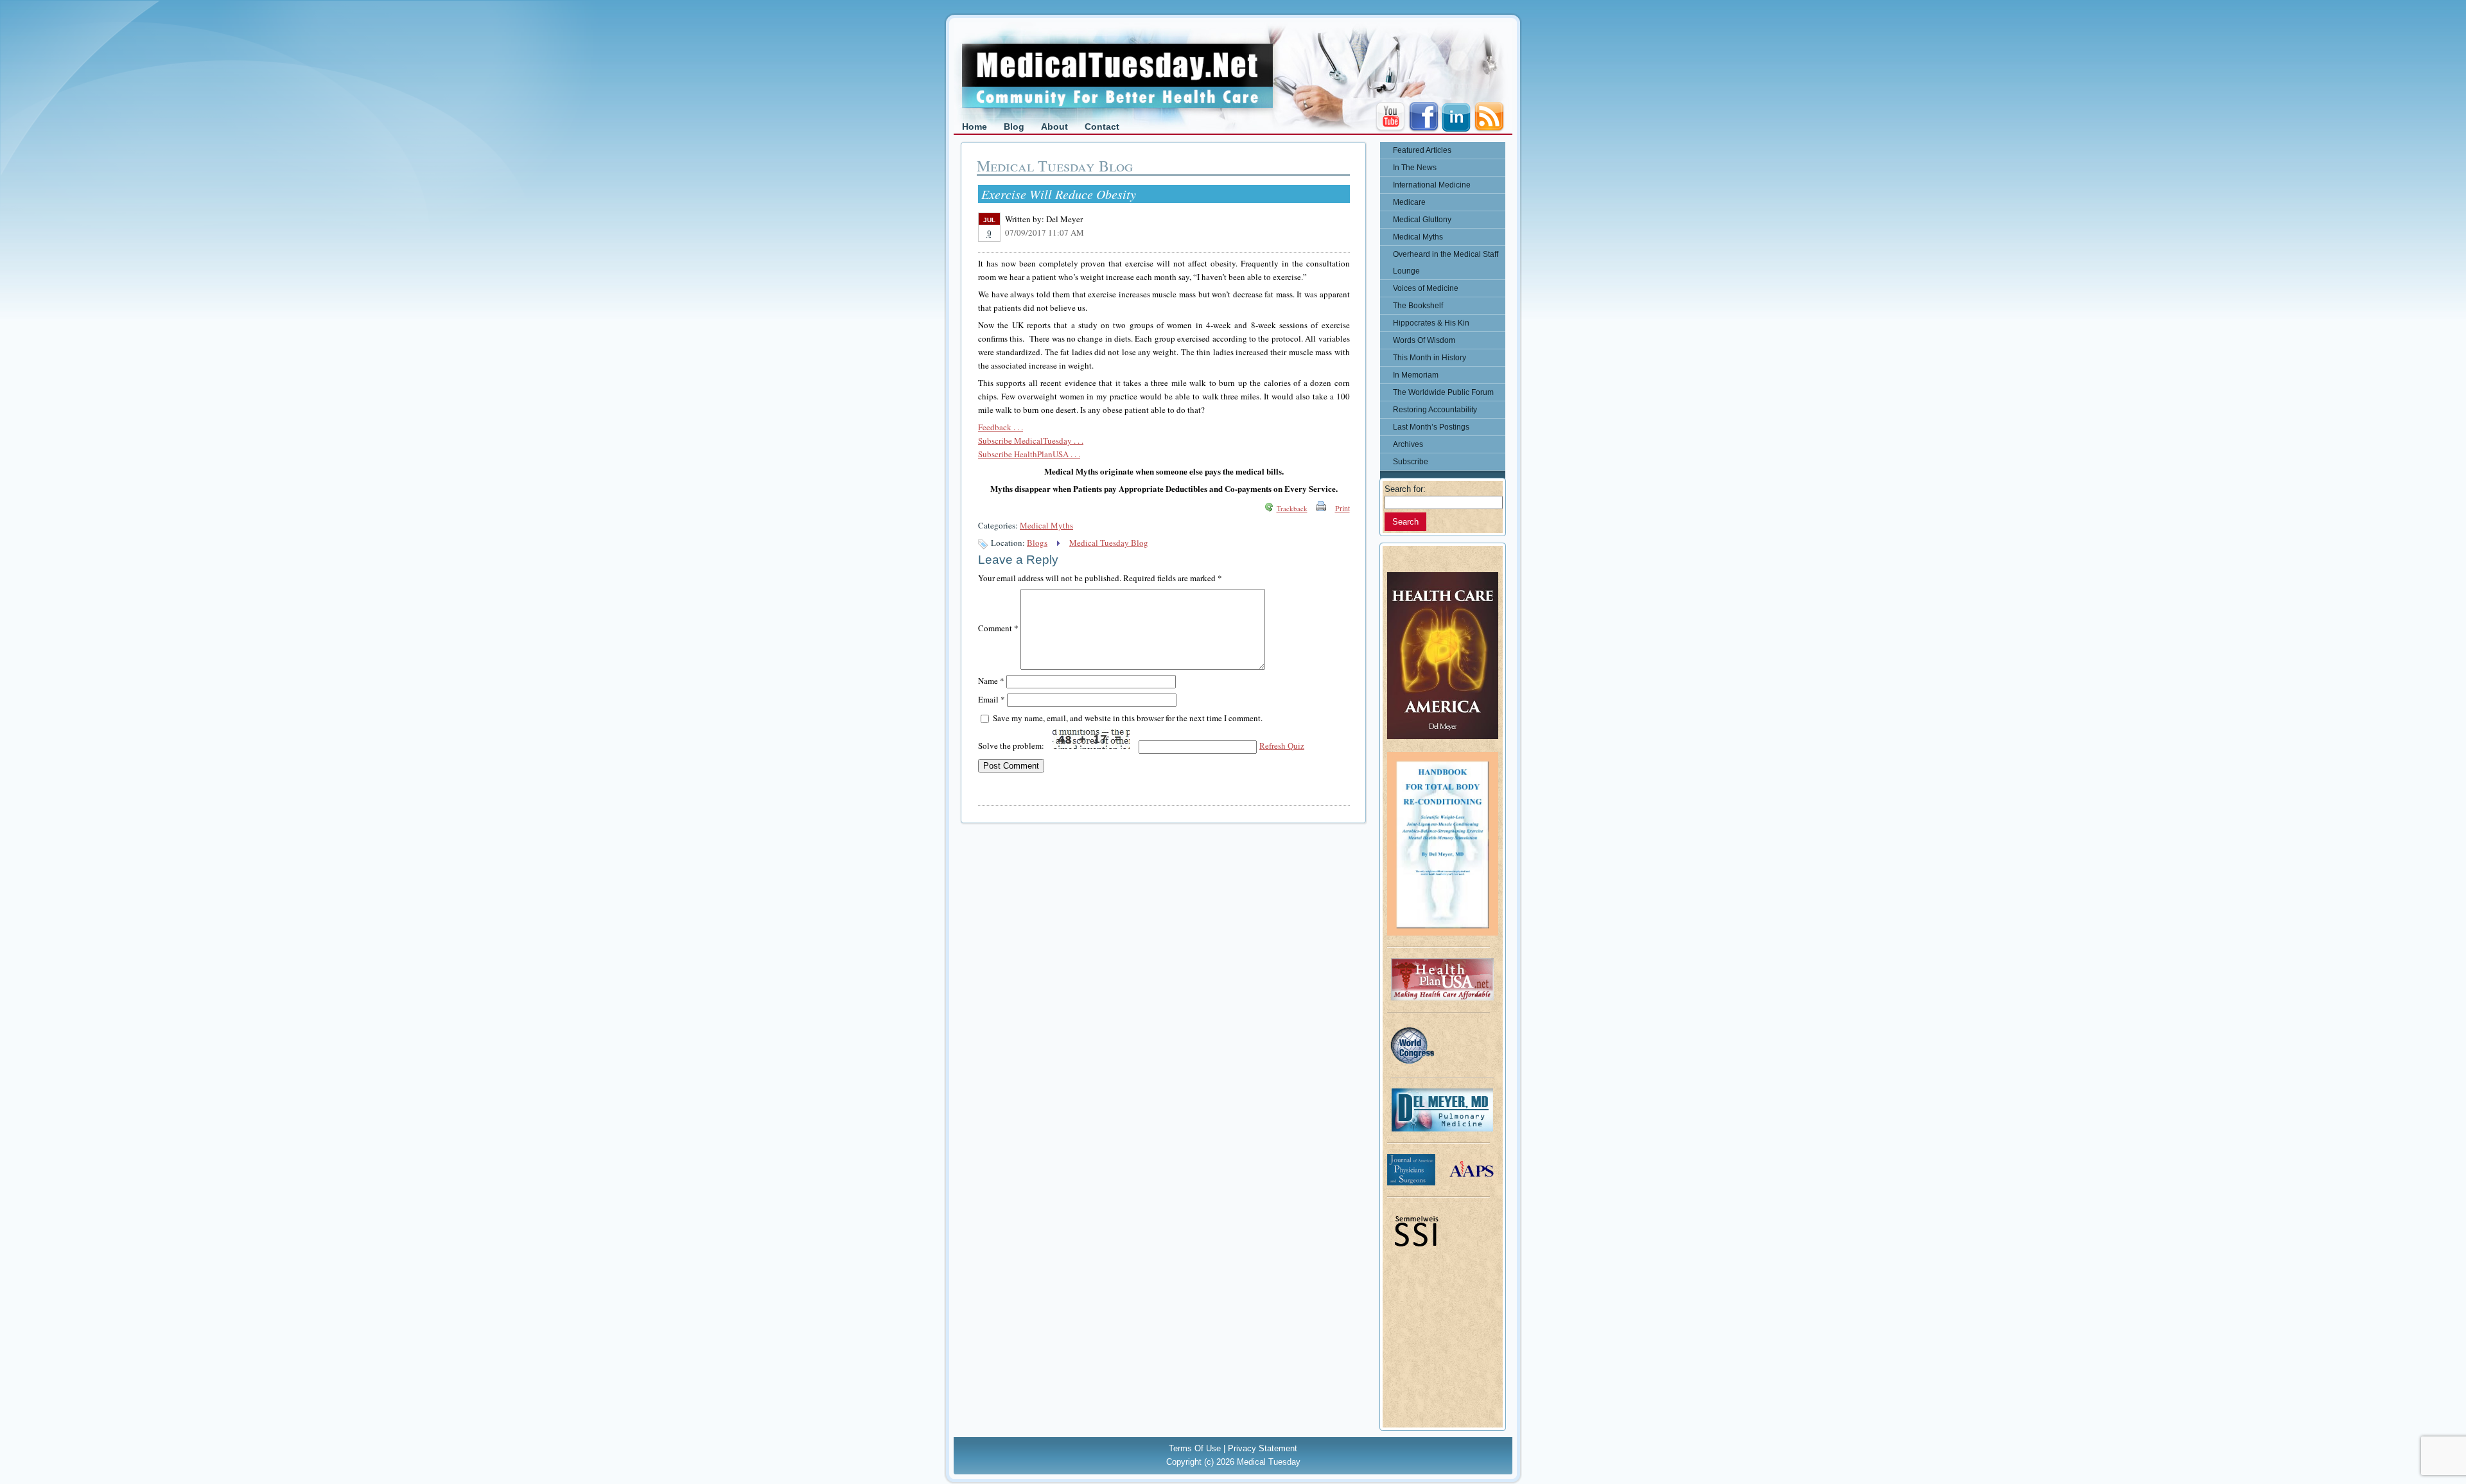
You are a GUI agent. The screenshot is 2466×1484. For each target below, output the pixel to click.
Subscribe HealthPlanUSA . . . (1029, 454)
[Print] (1321, 508)
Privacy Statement (1263, 1448)
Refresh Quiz (1282, 746)
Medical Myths (1046, 525)
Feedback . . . (1001, 427)
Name (991, 681)
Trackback (1292, 508)
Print (1342, 508)
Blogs (1037, 543)
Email (992, 699)
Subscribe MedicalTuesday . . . (1031, 441)
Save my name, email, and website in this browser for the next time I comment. (1128, 718)
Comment (998, 628)
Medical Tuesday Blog (1109, 543)
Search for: (1405, 489)
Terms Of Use (1195, 1448)
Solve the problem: (1012, 746)
